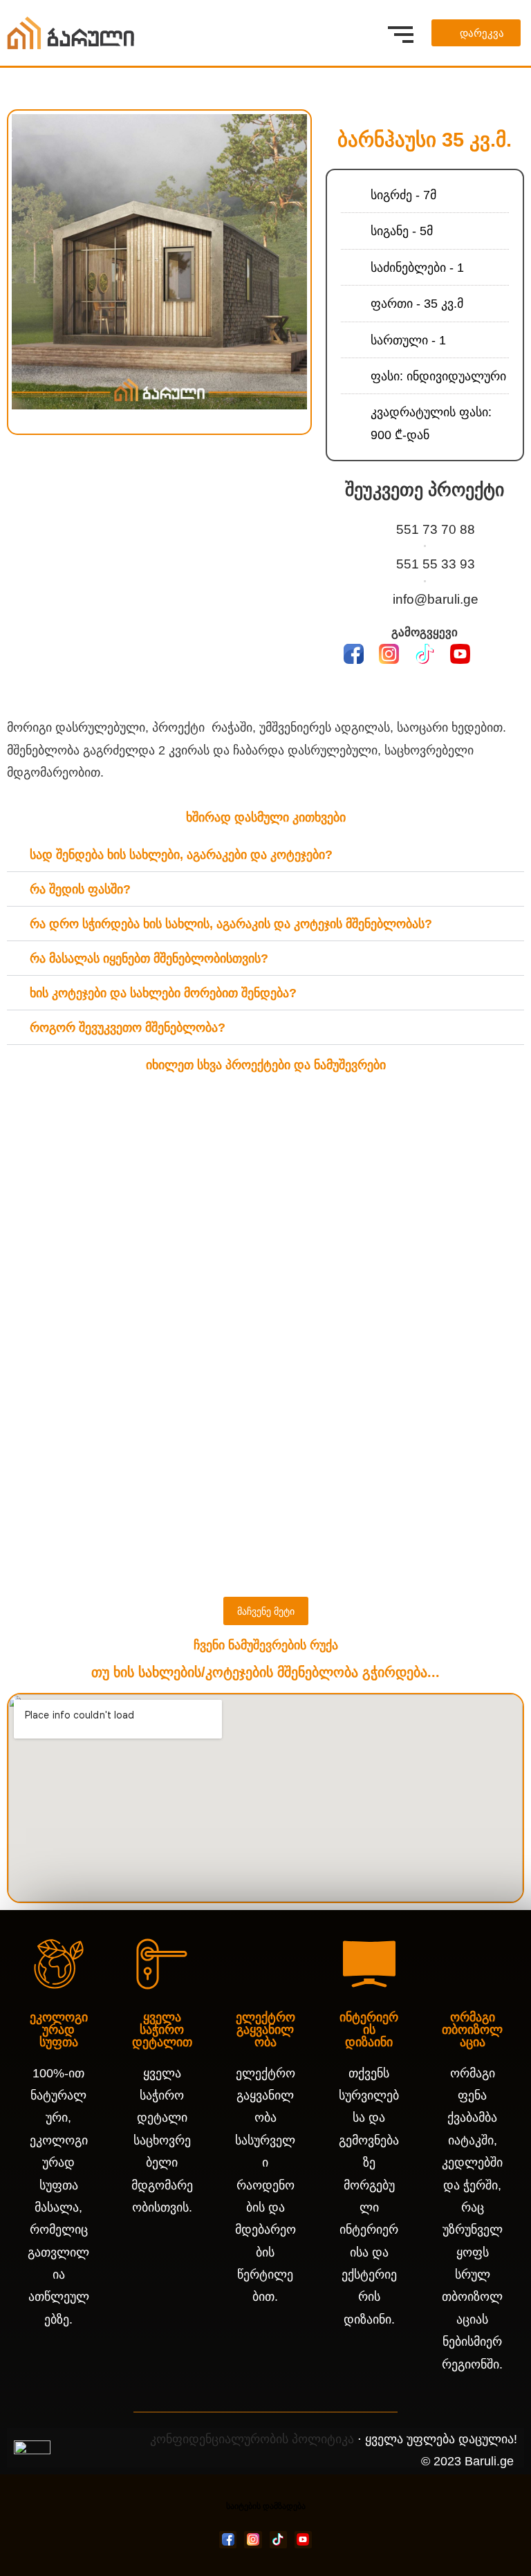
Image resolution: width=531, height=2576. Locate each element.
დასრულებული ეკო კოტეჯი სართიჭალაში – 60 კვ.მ (195, 1345)
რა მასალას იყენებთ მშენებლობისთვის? (149, 958)
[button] (19, 261)
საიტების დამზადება (266, 2506)
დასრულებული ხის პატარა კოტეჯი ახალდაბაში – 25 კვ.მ (215, 1400)
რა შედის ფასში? (80, 889)
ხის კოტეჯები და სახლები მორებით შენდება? (163, 993)
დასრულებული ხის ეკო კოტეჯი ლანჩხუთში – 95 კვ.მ (198, 1125)
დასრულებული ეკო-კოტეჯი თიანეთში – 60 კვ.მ (180, 1565)
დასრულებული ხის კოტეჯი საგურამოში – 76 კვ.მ (185, 1290)
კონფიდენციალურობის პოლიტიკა (252, 2439)
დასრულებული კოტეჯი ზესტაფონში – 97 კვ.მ (173, 1455)
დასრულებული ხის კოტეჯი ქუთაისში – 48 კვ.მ (175, 1235)
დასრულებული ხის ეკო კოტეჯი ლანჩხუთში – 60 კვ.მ (198, 1180)
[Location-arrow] (496, 655)
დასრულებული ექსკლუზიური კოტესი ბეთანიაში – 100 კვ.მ (220, 1510)
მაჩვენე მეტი (266, 1611)
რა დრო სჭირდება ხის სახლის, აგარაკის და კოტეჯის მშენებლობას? (231, 924)
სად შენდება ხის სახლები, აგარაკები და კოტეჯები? (181, 855)
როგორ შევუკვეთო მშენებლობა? (128, 1028)
